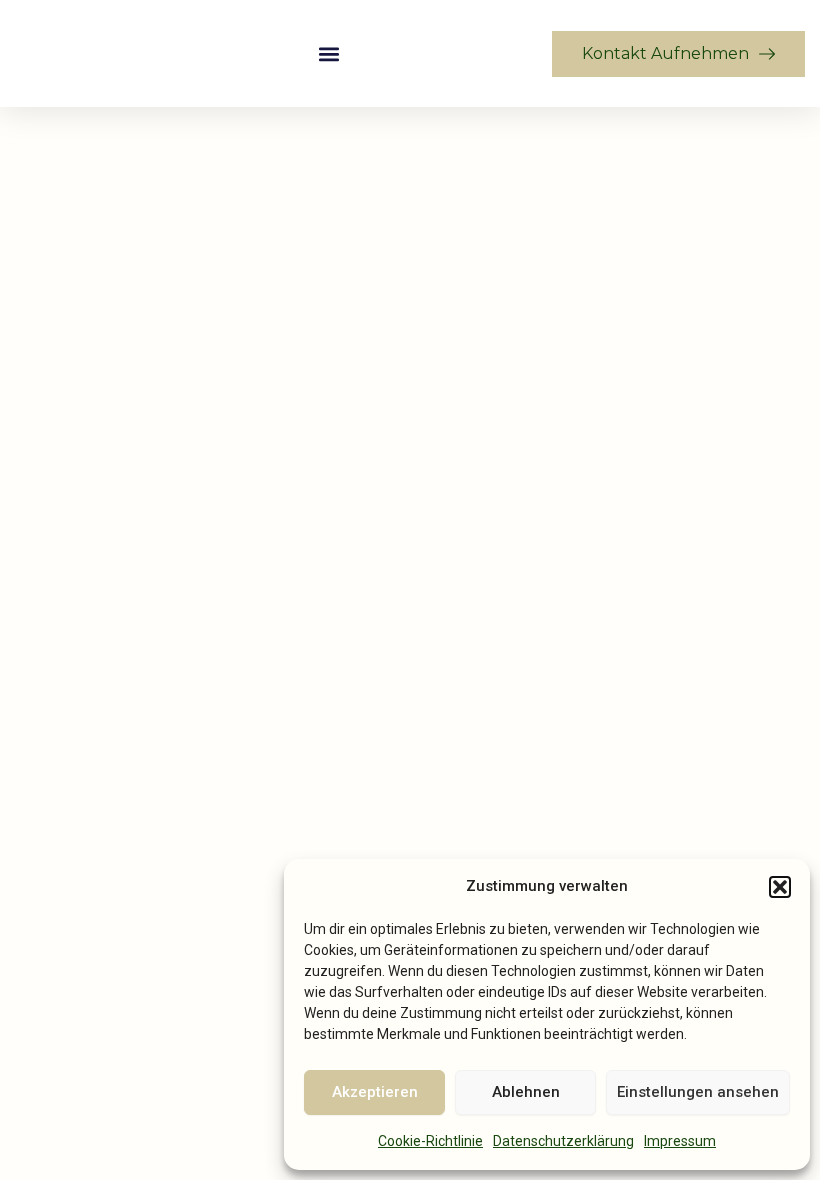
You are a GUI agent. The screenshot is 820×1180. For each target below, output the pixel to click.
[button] (780, 887)
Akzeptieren (375, 1092)
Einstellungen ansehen (698, 1092)
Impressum (680, 1141)
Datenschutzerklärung (563, 1141)
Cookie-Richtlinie (430, 1141)
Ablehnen (526, 1092)
